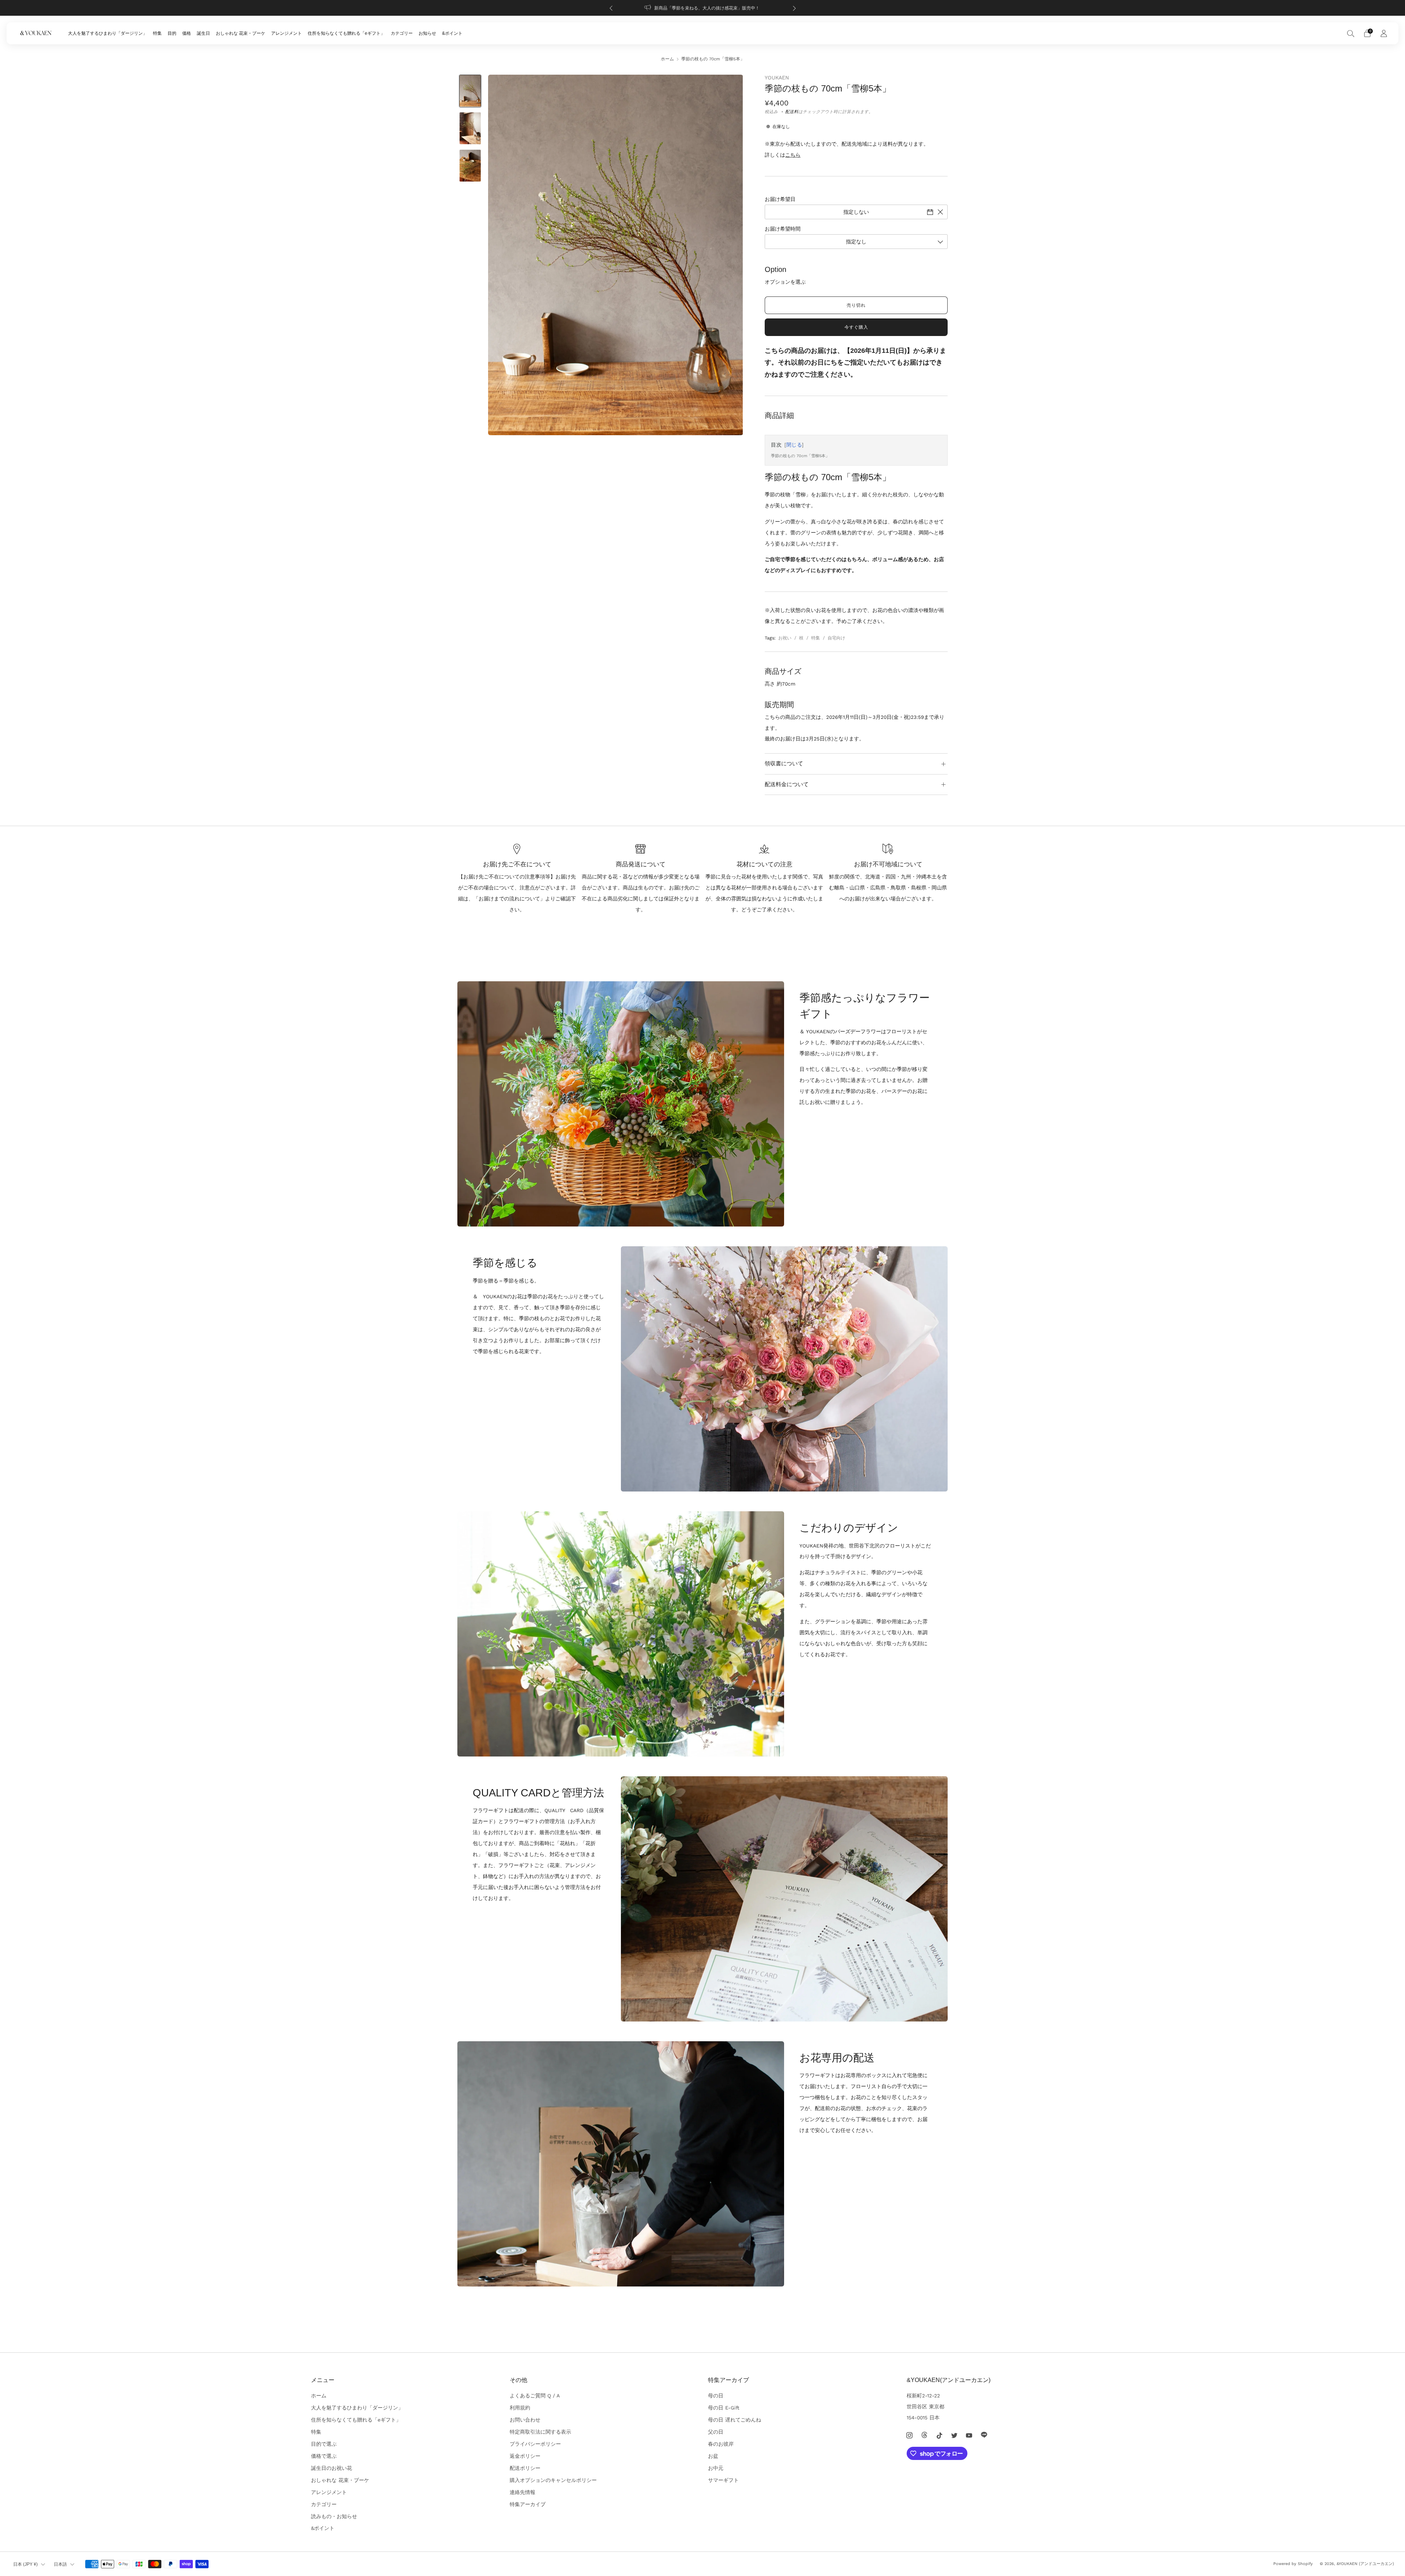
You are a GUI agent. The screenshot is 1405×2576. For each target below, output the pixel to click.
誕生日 (203, 33)
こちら (793, 155)
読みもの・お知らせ (334, 2516)
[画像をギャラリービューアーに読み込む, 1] (470, 91)
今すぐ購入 (856, 327)
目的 (172, 33)
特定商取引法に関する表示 (540, 2432)
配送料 (792, 112)
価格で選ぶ (324, 2456)
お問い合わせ (525, 2420)
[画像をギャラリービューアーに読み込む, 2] (470, 128)
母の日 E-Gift (724, 2408)
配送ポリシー (525, 2468)
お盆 (713, 2456)
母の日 (716, 2396)
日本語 (60, 2564)
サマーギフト (723, 2480)
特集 (157, 33)
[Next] (794, 8)
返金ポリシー (525, 2456)
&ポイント (452, 33)
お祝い (785, 638)
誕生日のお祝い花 (331, 2468)
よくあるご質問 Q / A (535, 2396)
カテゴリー (402, 33)
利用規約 (520, 2408)
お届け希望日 (780, 199)
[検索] (1351, 33)
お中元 (716, 2468)
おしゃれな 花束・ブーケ (241, 33)
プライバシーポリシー (535, 2444)
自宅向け (836, 638)
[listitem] (703, 8)
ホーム (667, 59)
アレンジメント (286, 33)
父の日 (716, 2432)
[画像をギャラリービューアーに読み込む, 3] (470, 166)
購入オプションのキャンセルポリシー (553, 2480)
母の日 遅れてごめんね (735, 2420)
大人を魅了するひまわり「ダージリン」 (108, 33)
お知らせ (427, 33)
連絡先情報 (522, 2492)
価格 (187, 33)
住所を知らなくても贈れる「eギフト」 (346, 33)
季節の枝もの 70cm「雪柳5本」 (800, 456)
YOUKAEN (777, 78)
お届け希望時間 (783, 229)
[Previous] (611, 8)
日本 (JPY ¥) (25, 2564)
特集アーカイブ (528, 2504)
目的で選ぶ (324, 2444)
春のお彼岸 (721, 2444)
